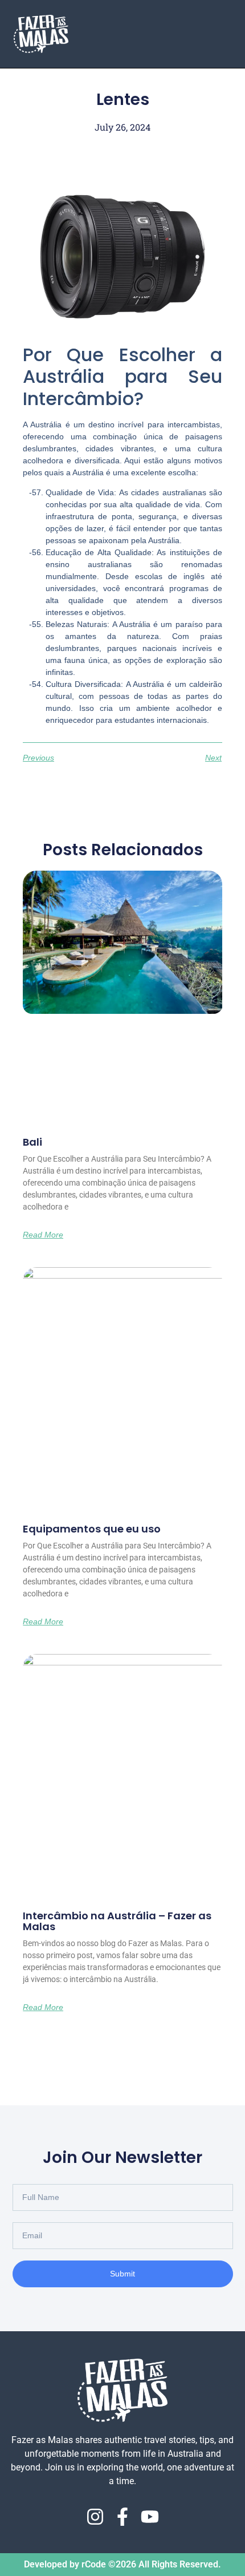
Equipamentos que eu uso (92, 1529)
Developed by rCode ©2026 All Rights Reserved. (122, 2564)
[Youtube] (150, 2517)
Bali (32, 1142)
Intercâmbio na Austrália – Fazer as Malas (117, 1921)
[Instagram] (95, 2517)
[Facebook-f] (122, 2517)
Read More (43, 1235)
